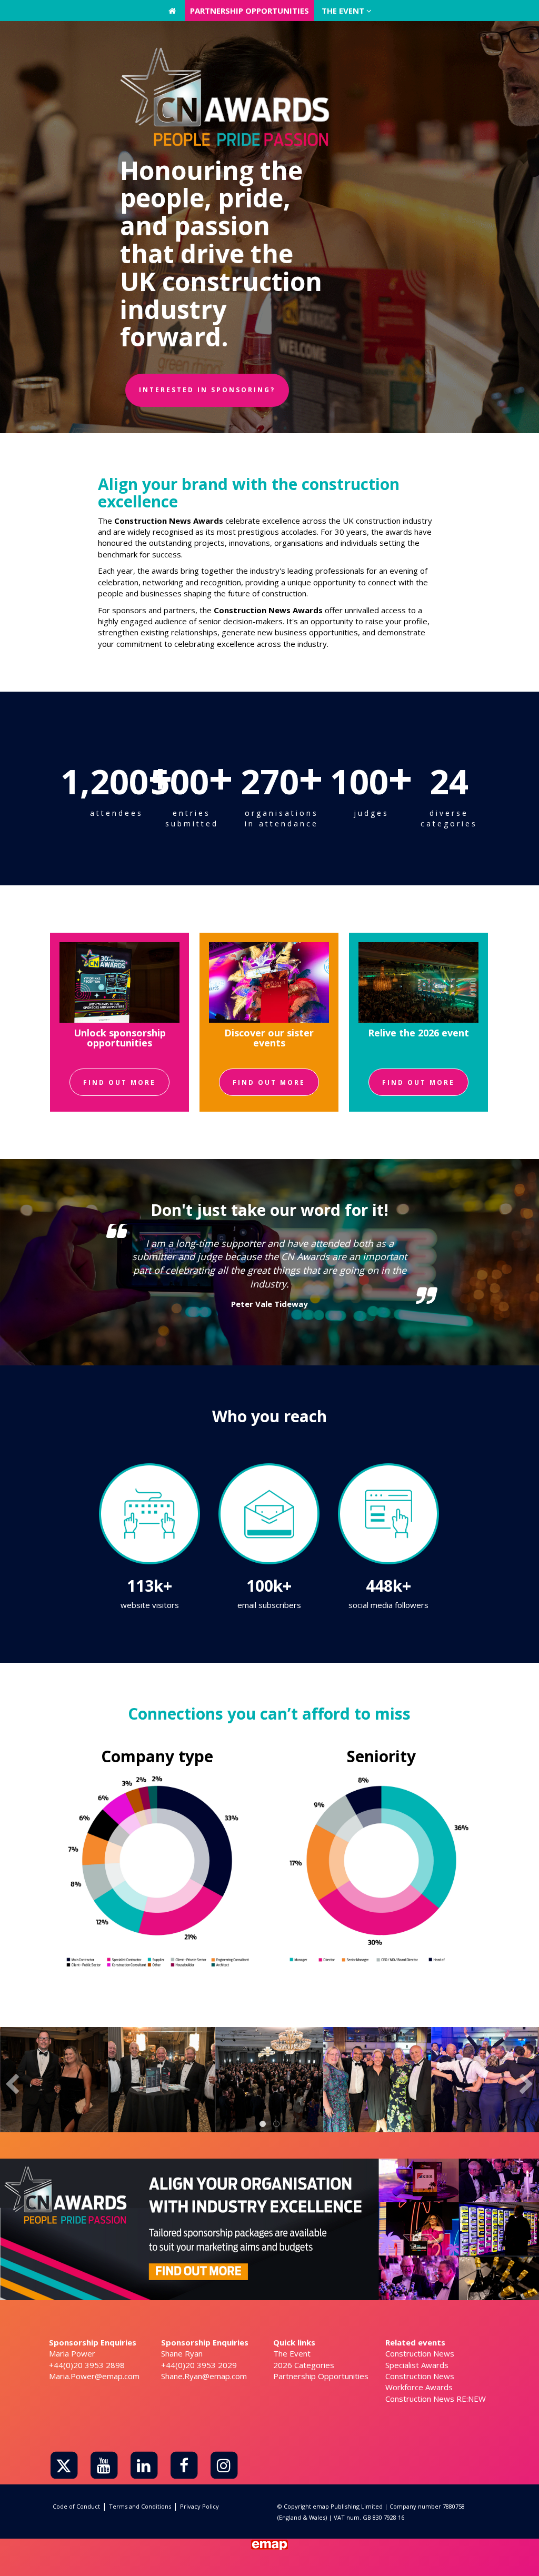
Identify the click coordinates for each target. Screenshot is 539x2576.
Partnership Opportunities (321, 2376)
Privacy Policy (199, 2506)
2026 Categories (304, 2365)
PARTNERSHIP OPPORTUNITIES (249, 11)
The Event (292, 2353)
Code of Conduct (76, 2506)
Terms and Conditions (140, 2506)
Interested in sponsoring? (207, 390)
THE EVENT (344, 11)
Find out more (119, 1082)
